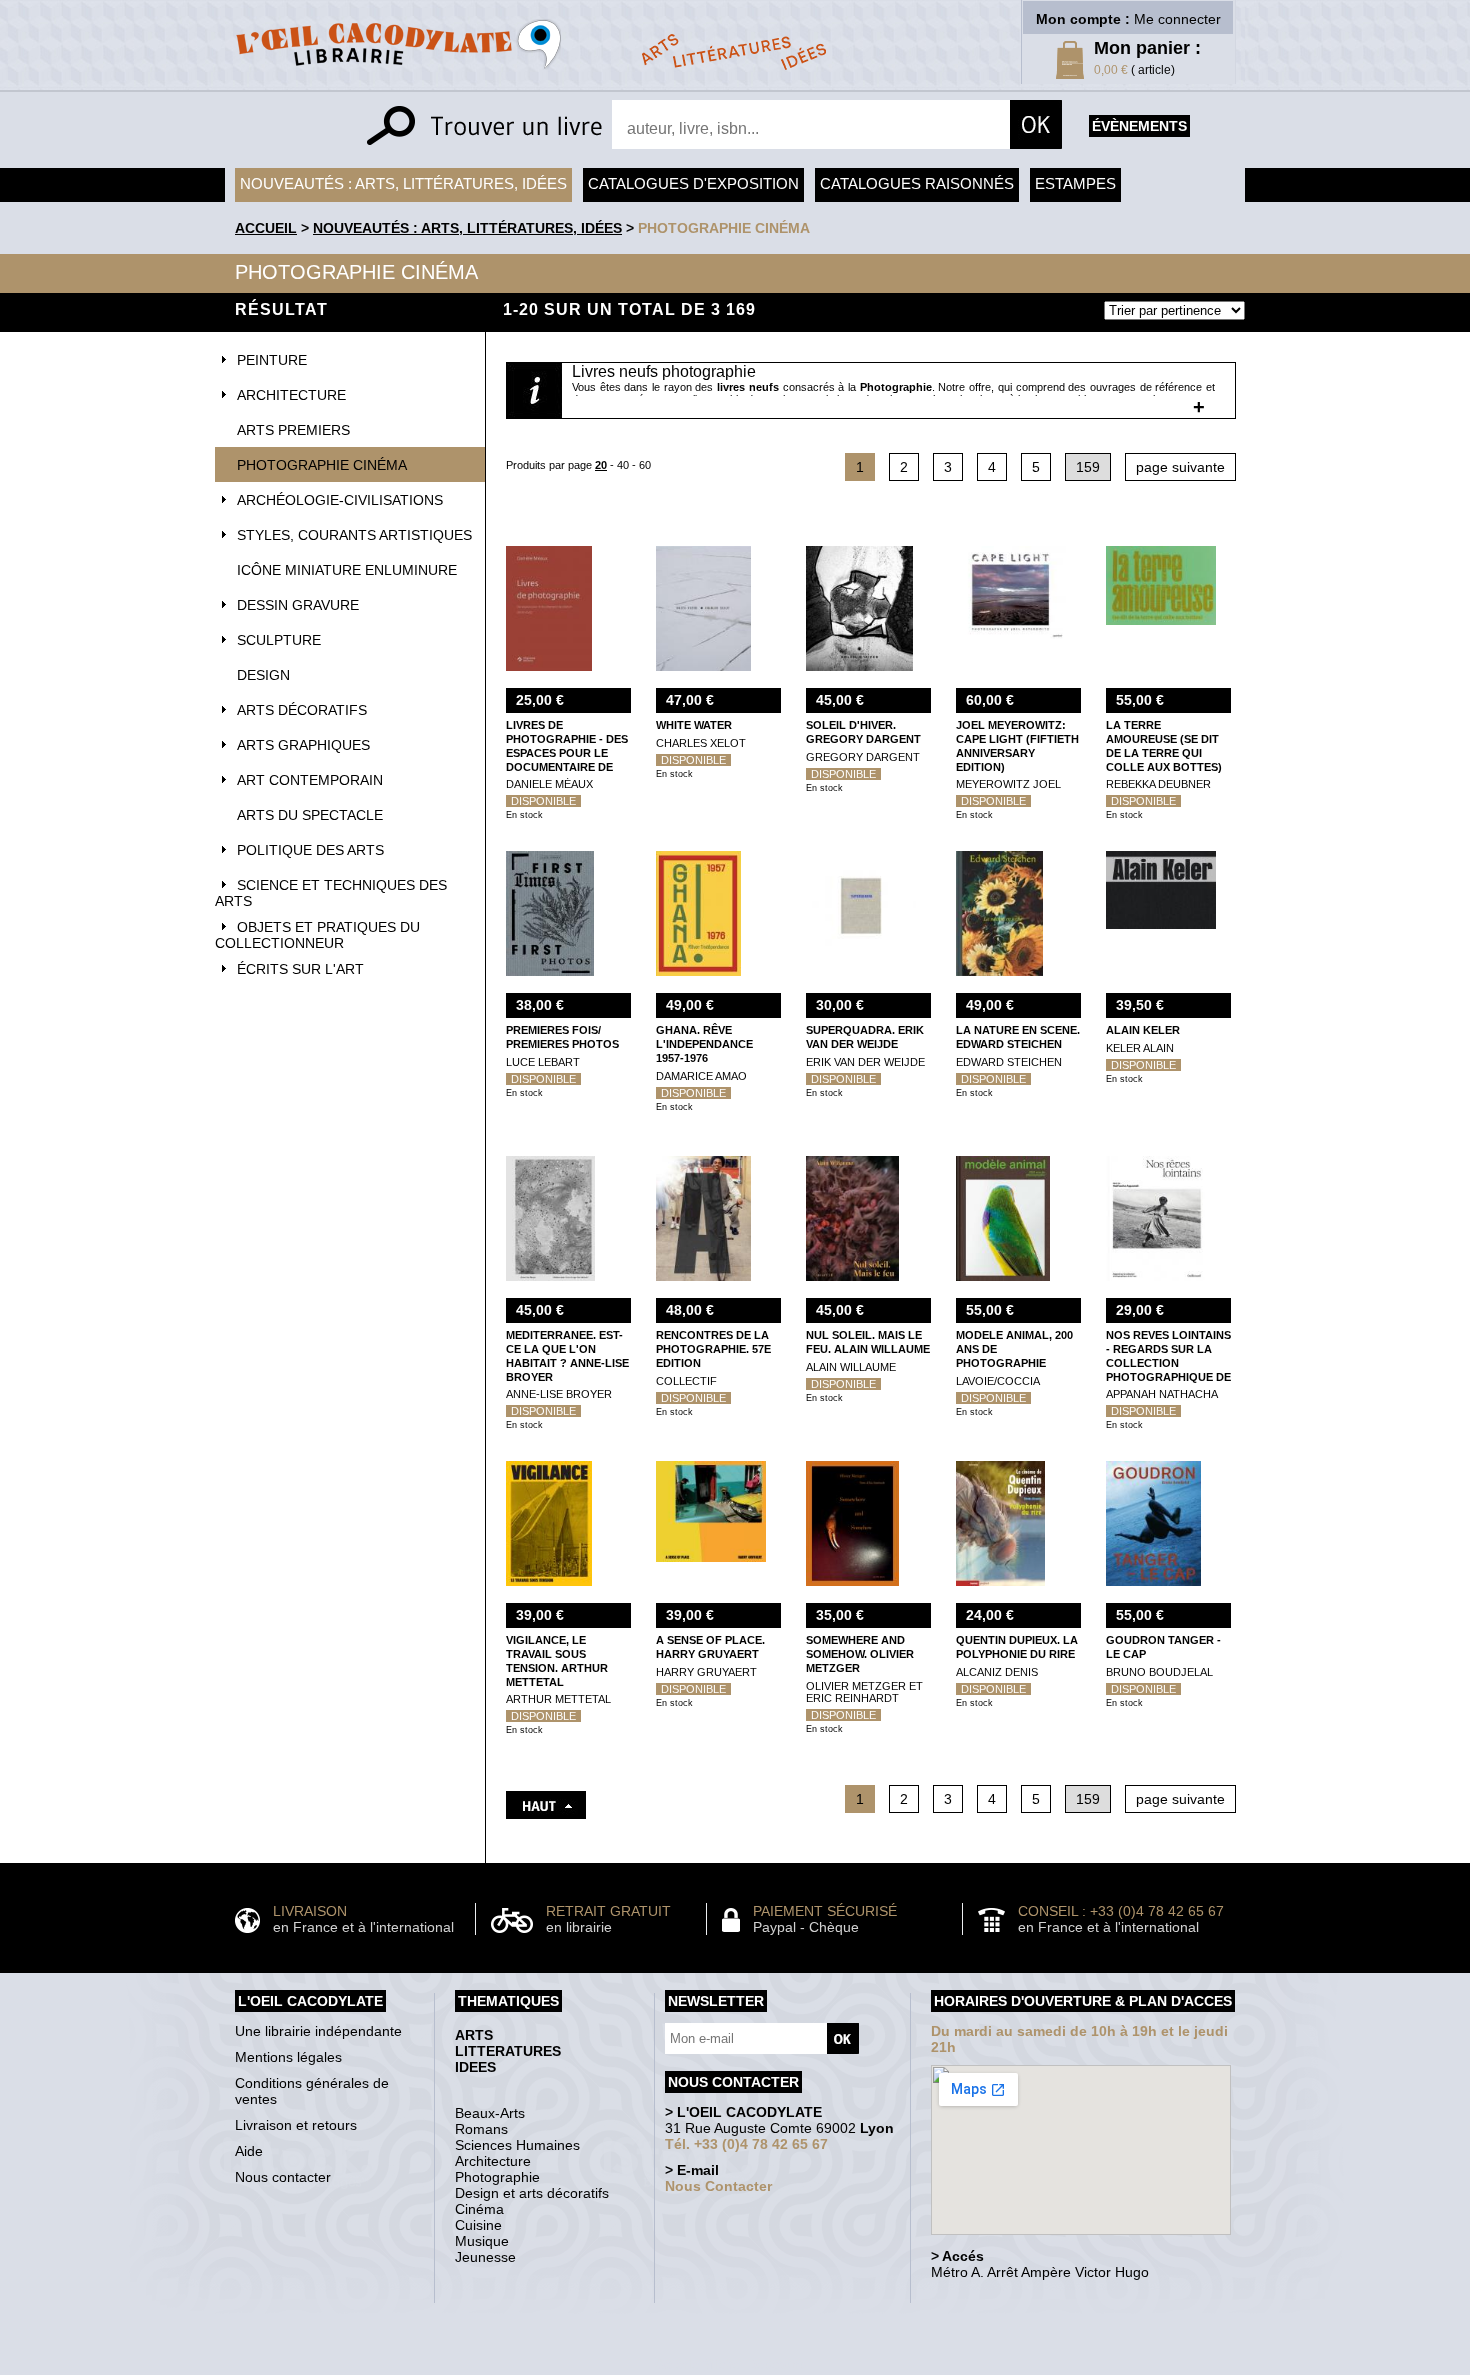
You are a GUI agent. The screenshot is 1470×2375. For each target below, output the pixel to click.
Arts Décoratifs (302, 710)
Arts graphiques (303, 745)
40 (623, 465)
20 (601, 465)
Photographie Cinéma (724, 228)
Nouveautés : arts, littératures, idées (403, 183)
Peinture (272, 360)
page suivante (1180, 467)
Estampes (1075, 183)
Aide (249, 2151)
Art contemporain (310, 780)
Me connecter (1177, 19)
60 (645, 465)
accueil (266, 228)
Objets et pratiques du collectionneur (317, 935)
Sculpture (279, 640)
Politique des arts (310, 850)
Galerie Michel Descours (730, 2364)
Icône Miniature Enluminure (347, 570)
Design (263, 675)
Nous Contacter (718, 2186)
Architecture (291, 395)
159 (1088, 467)
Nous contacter (283, 2177)
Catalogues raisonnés (917, 183)
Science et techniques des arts (331, 893)
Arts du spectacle (310, 815)
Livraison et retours (296, 2125)
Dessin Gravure (298, 605)
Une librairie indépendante (318, 2031)
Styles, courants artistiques (354, 535)
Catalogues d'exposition (693, 183)
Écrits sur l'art (300, 969)
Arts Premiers (293, 430)
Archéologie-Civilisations (340, 500)
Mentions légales (288, 2057)
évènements (1139, 126)
